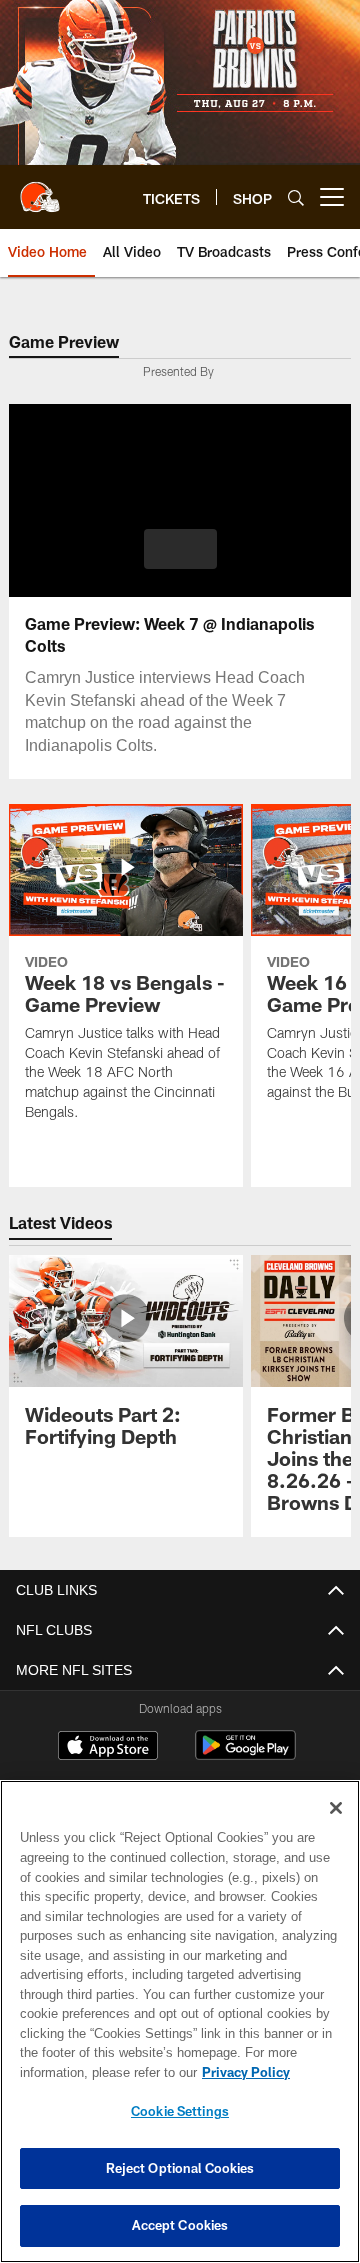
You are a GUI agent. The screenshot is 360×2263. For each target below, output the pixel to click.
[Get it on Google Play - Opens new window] (245, 1755)
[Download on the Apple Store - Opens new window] (108, 1748)
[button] (180, 549)
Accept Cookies (180, 2225)
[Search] (296, 197)
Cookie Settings (180, 2111)
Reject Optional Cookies (180, 2168)
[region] (180, 2021)
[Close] (336, 1808)
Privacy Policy (87, 2072)
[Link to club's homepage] (40, 189)
